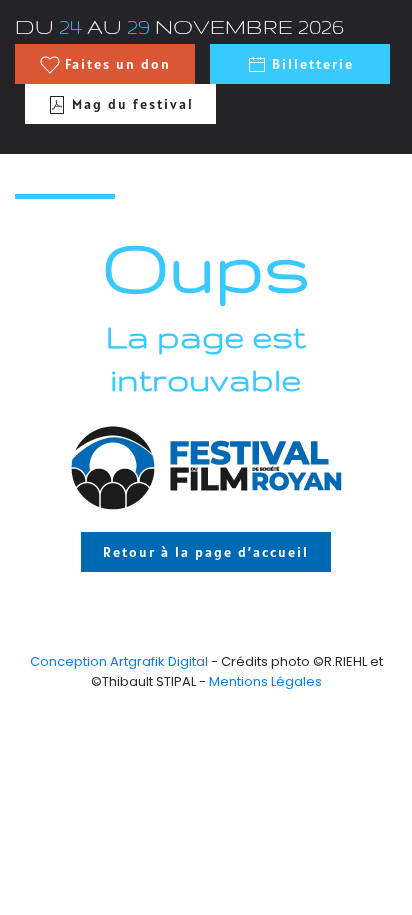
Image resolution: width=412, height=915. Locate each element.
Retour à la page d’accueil (206, 552)
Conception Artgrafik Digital (119, 661)
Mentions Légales (265, 681)
